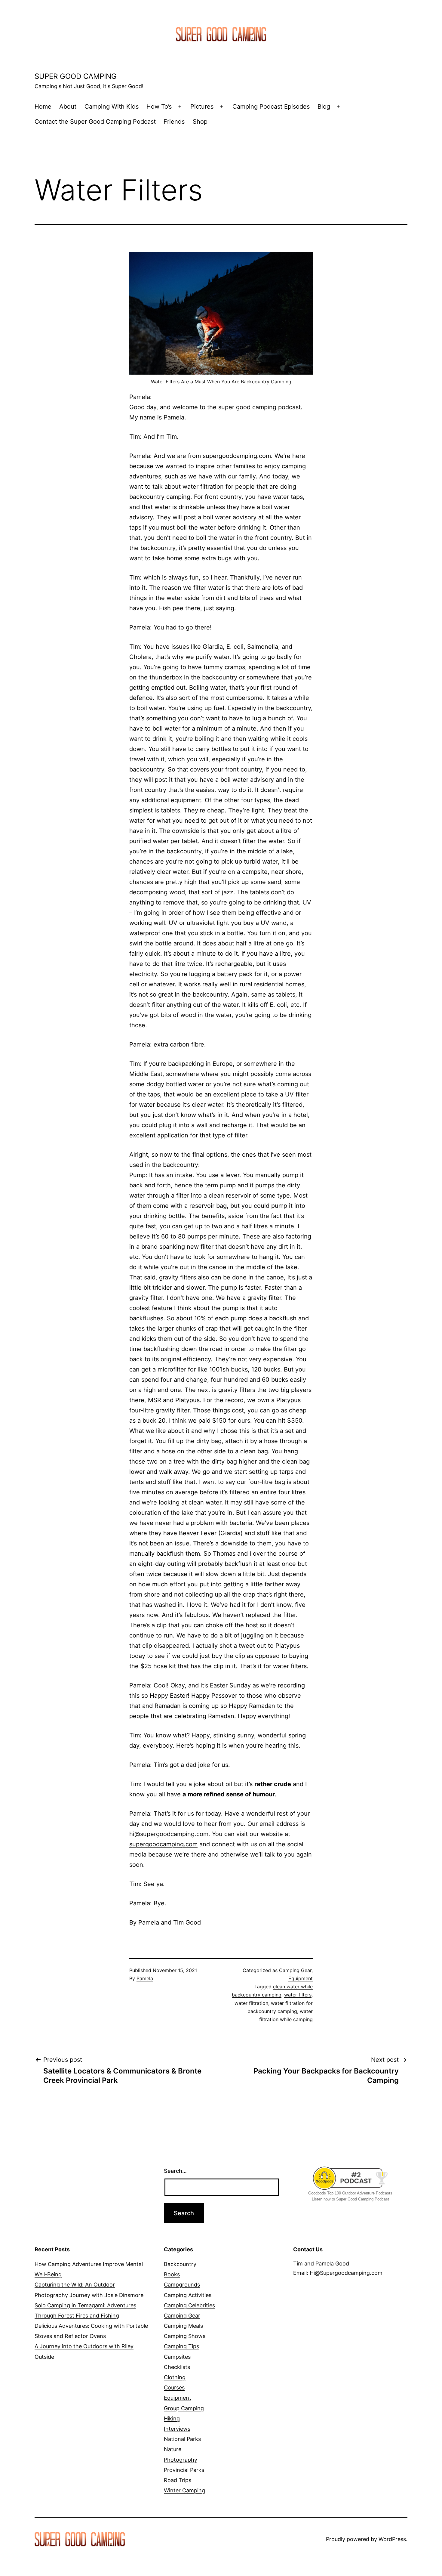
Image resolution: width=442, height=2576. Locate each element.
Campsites (177, 2357)
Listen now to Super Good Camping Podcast (350, 2199)
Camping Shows (185, 2336)
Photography (181, 2460)
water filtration (251, 2003)
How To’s (159, 107)
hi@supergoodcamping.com (169, 1834)
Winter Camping (184, 2490)
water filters (298, 1995)
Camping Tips (181, 2346)
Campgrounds (182, 2285)
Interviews (177, 2429)
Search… (175, 2171)
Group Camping (184, 2408)
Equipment (301, 1978)
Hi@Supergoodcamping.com (346, 2273)
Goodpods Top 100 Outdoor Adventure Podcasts (350, 2193)
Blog (324, 107)
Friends (174, 122)
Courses (174, 2387)
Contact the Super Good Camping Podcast (95, 122)
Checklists (177, 2367)
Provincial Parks (184, 2470)
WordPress (392, 2539)
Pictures (202, 107)
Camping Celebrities (189, 2305)
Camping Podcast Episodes (271, 107)
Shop (200, 122)
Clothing (175, 2377)
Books (172, 2274)
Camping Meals (183, 2326)
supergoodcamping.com (163, 1844)
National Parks (182, 2439)
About (68, 107)
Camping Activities (188, 2295)
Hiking (172, 2418)
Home (43, 107)
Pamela (145, 1978)
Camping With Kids (112, 107)
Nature (173, 2449)
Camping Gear (295, 1970)
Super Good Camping (76, 76)
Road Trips (178, 2480)
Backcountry (180, 2264)
